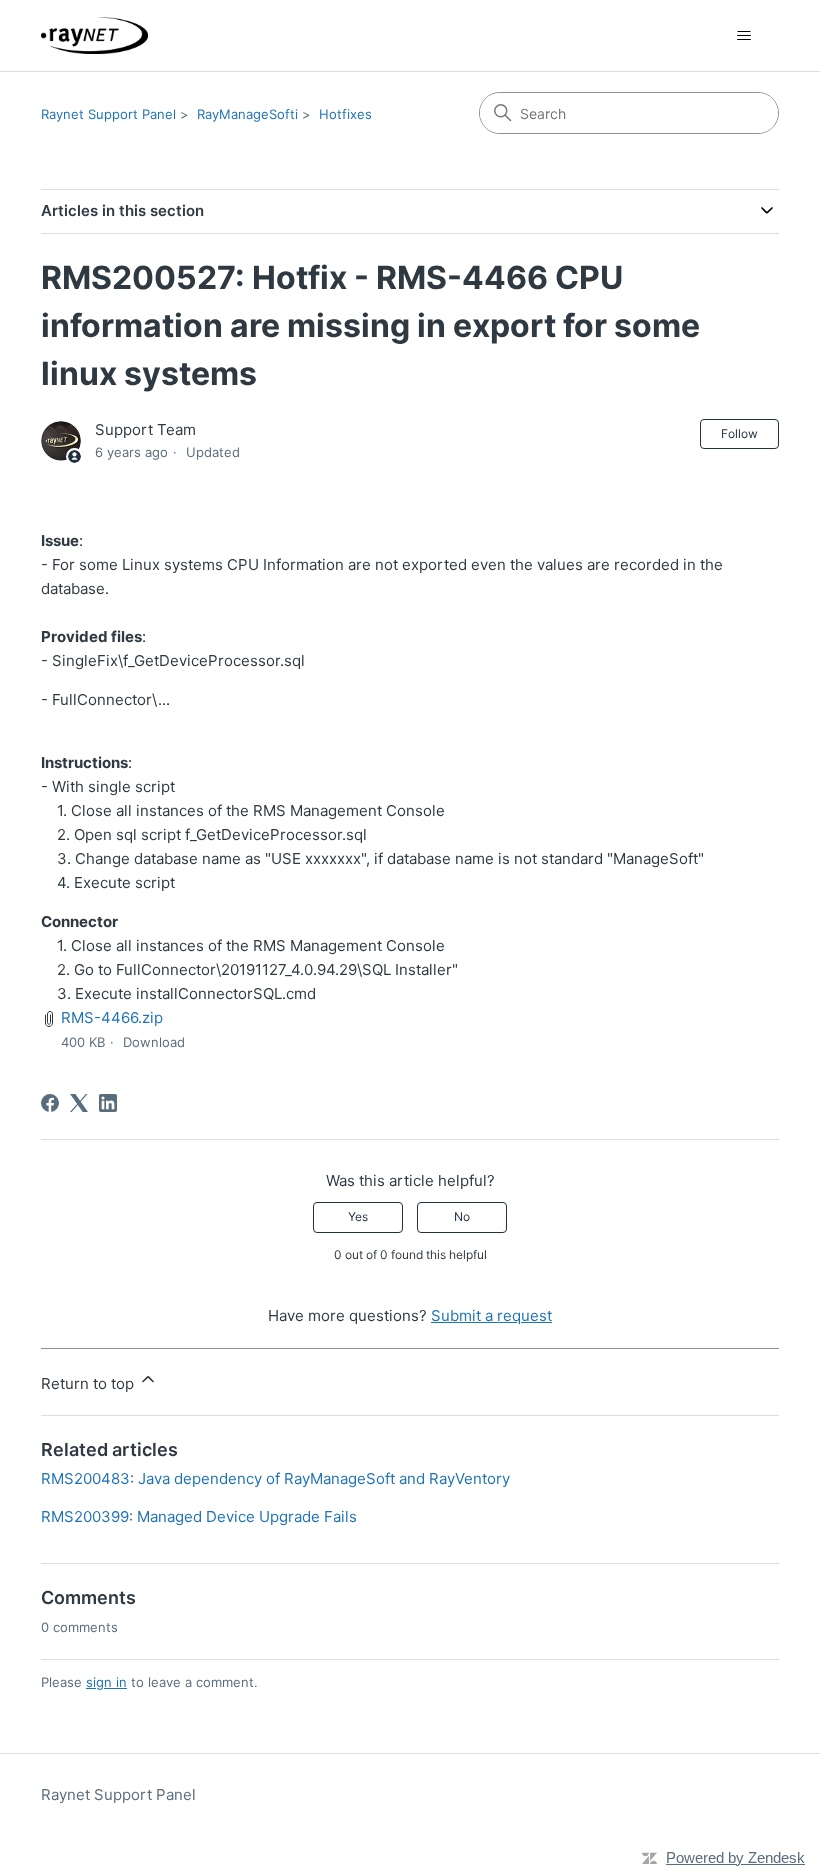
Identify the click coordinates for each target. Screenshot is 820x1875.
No (462, 1216)
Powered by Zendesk (735, 1857)
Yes (358, 1216)
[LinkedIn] (108, 1103)
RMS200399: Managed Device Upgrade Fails (199, 1516)
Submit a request (491, 1315)
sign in (106, 1682)
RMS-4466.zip (112, 1017)
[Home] (94, 35)
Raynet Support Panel (108, 114)
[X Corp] (79, 1103)
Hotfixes (345, 114)
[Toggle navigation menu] (743, 36)
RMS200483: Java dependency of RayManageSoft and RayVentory (275, 1478)
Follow (739, 433)
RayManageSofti (247, 114)
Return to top (89, 1383)
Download (154, 1042)
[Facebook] (50, 1103)
